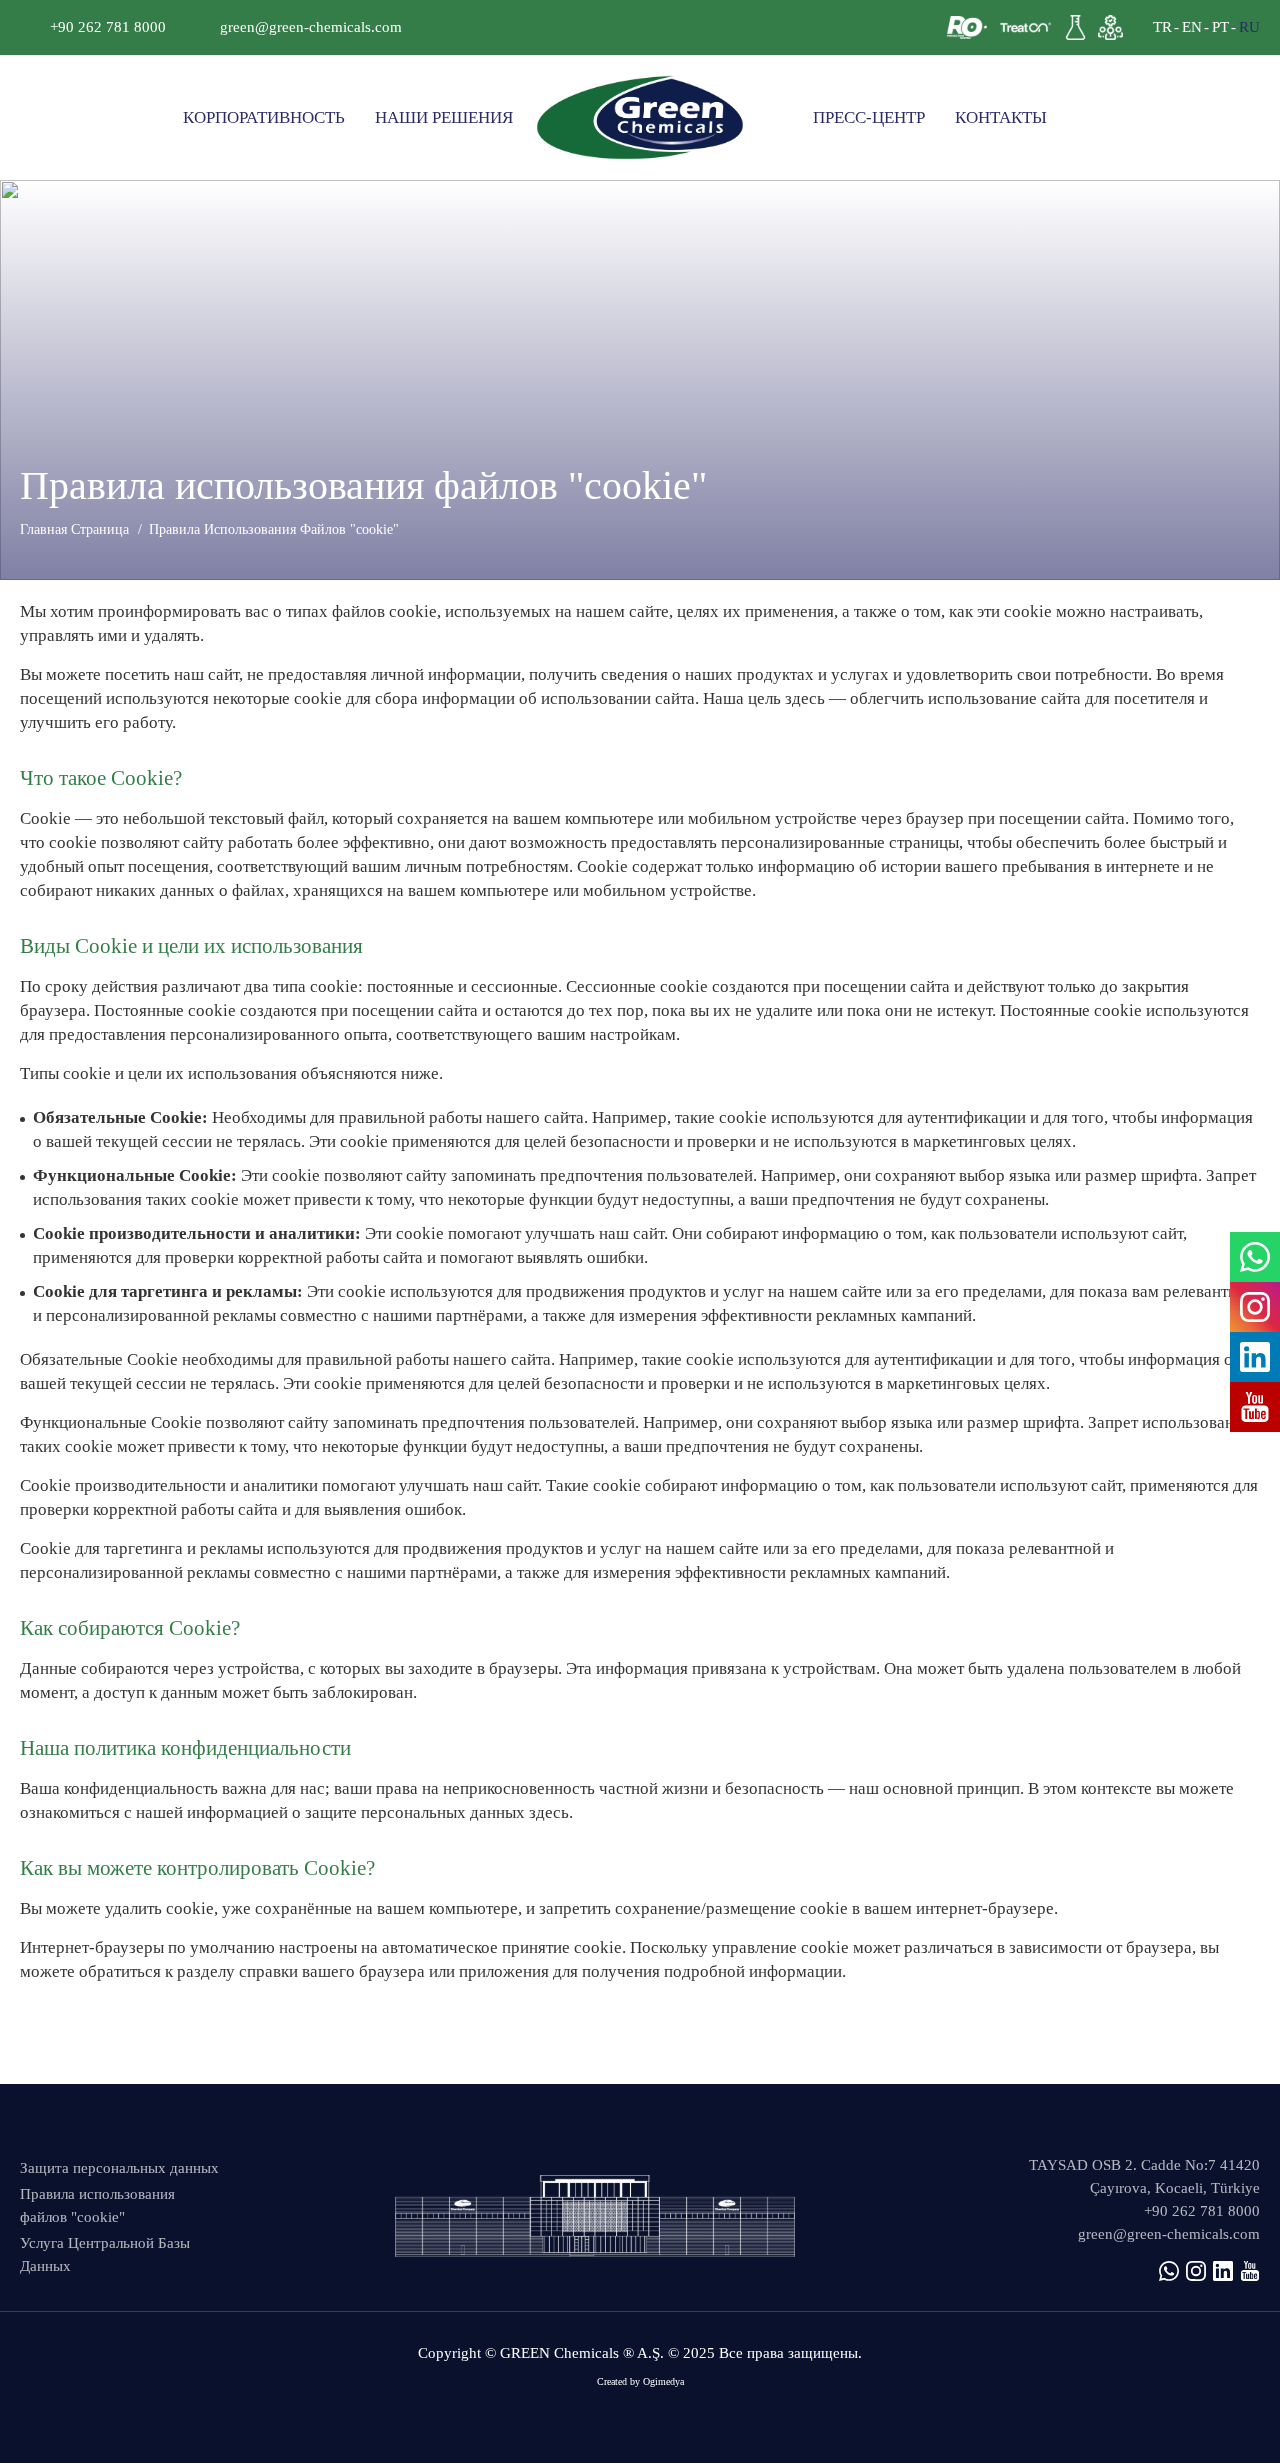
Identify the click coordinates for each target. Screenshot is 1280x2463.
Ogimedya (663, 2381)
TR (1162, 27)
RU (1249, 27)
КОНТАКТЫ (1001, 117)
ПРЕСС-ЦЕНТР (869, 117)
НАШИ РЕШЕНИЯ (444, 117)
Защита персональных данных (119, 2168)
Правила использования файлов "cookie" (97, 2205)
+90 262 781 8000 (108, 27)
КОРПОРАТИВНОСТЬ (264, 117)
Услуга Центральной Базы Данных (105, 2254)
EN (1192, 27)
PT (1220, 27)
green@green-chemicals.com (311, 27)
